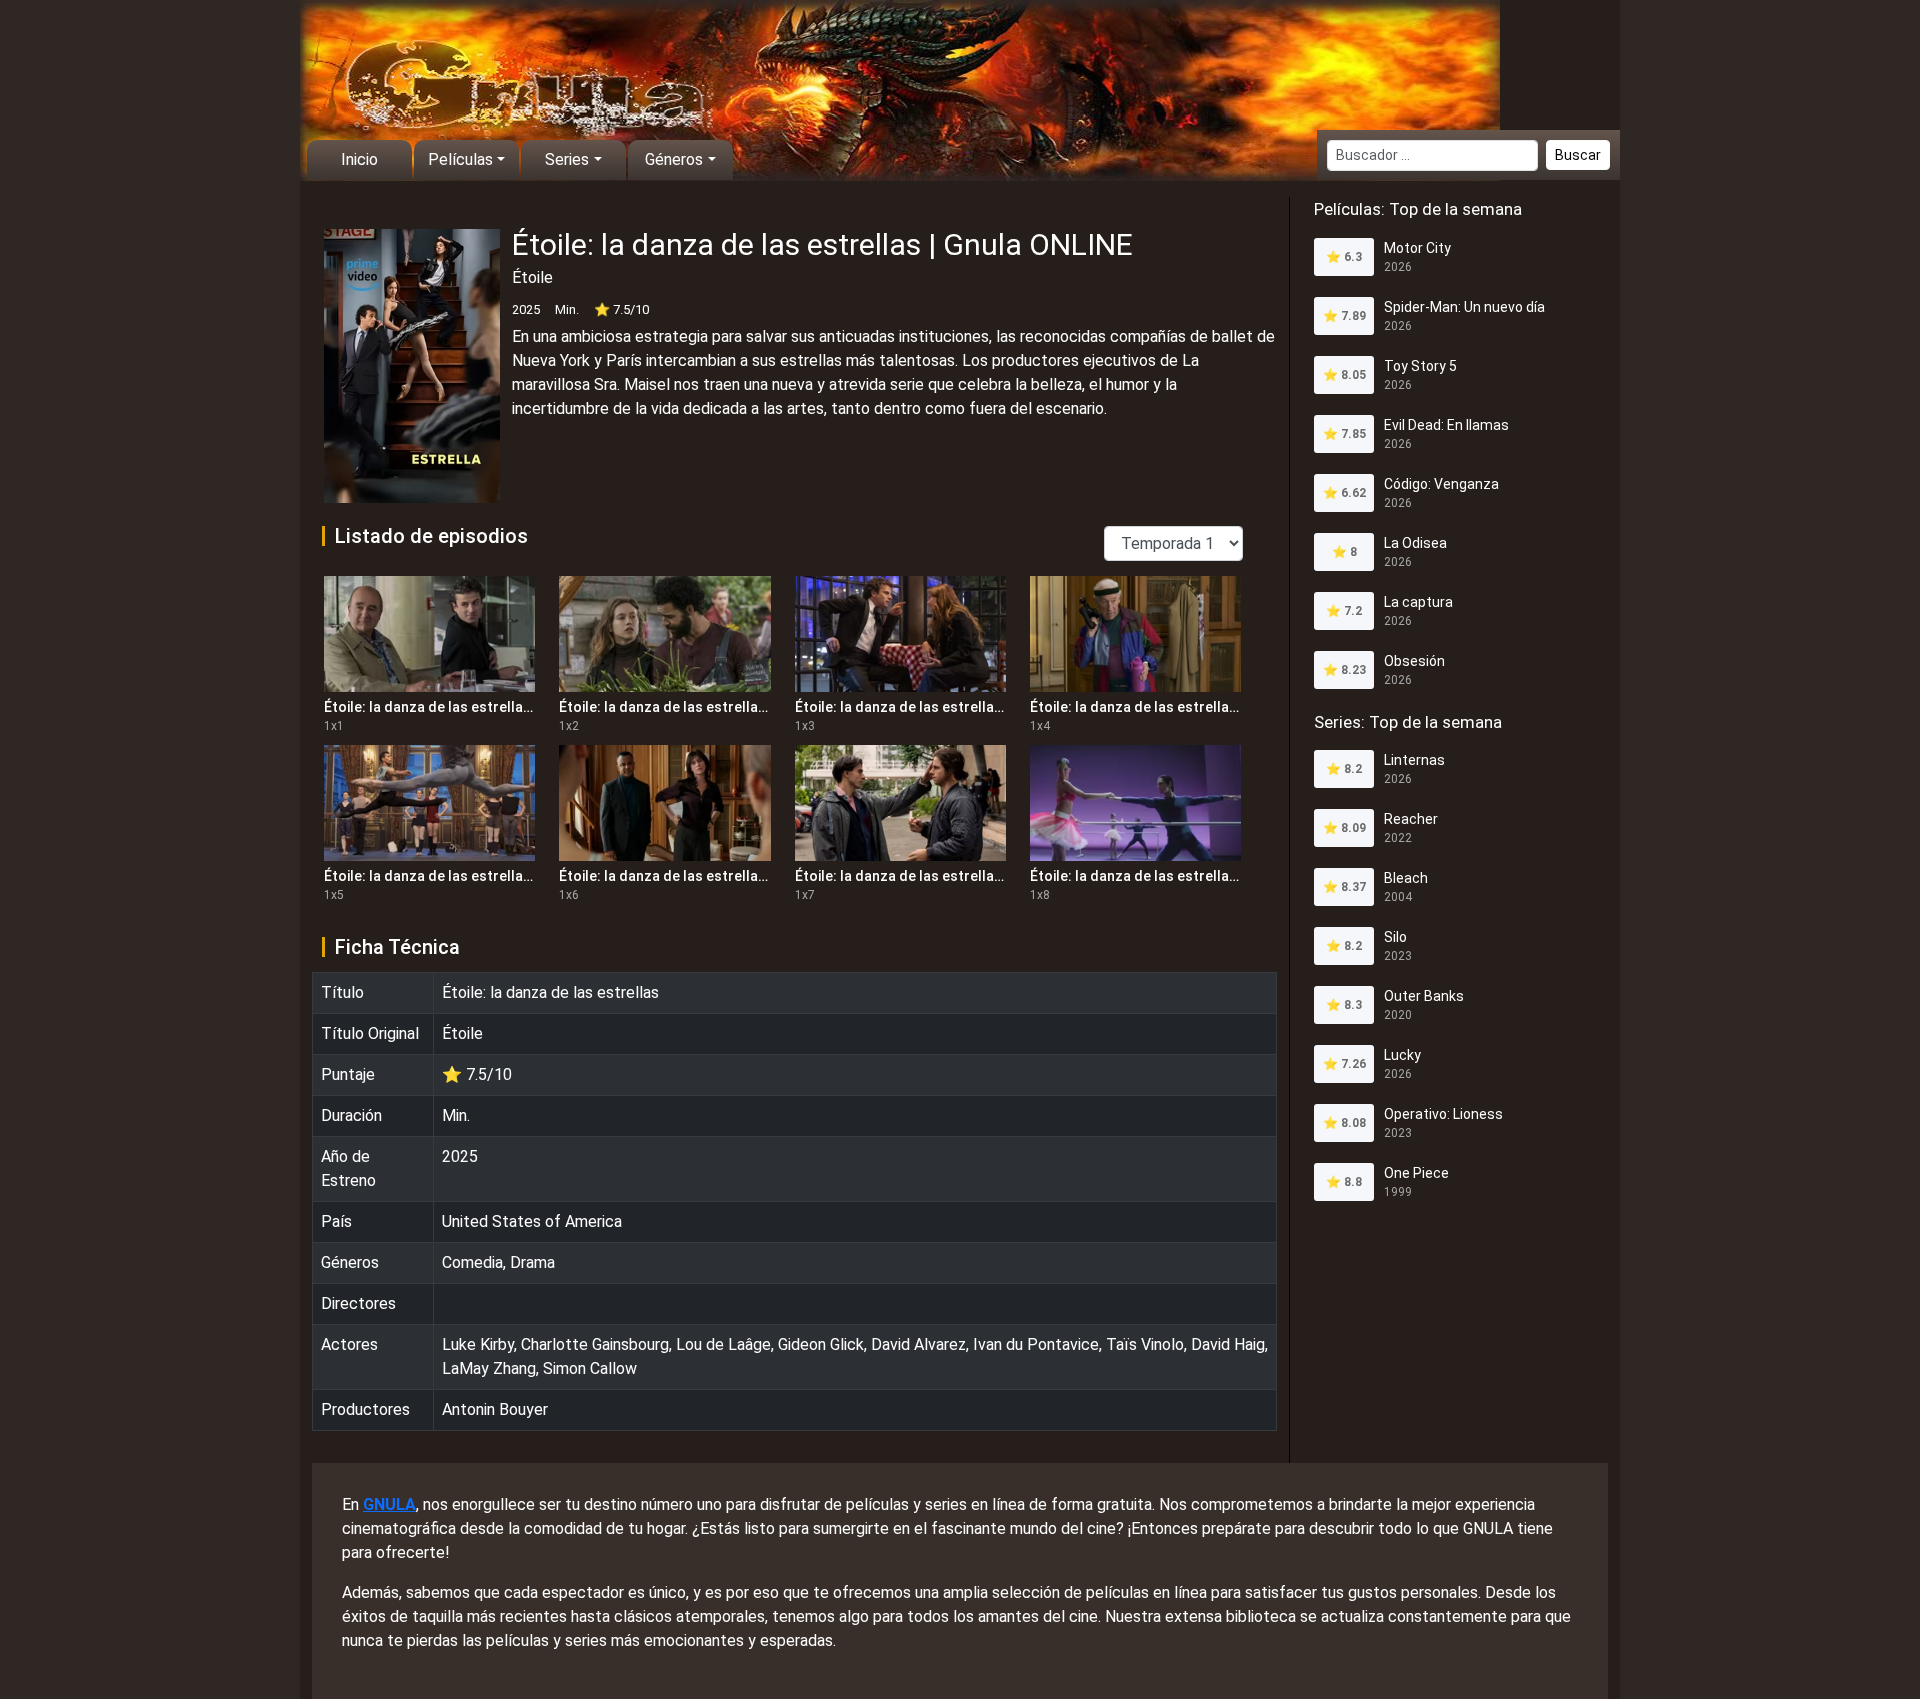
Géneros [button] (674, 159)
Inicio (359, 159)
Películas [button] (460, 159)
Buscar (1578, 155)
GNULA (389, 1504)
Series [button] (567, 159)
